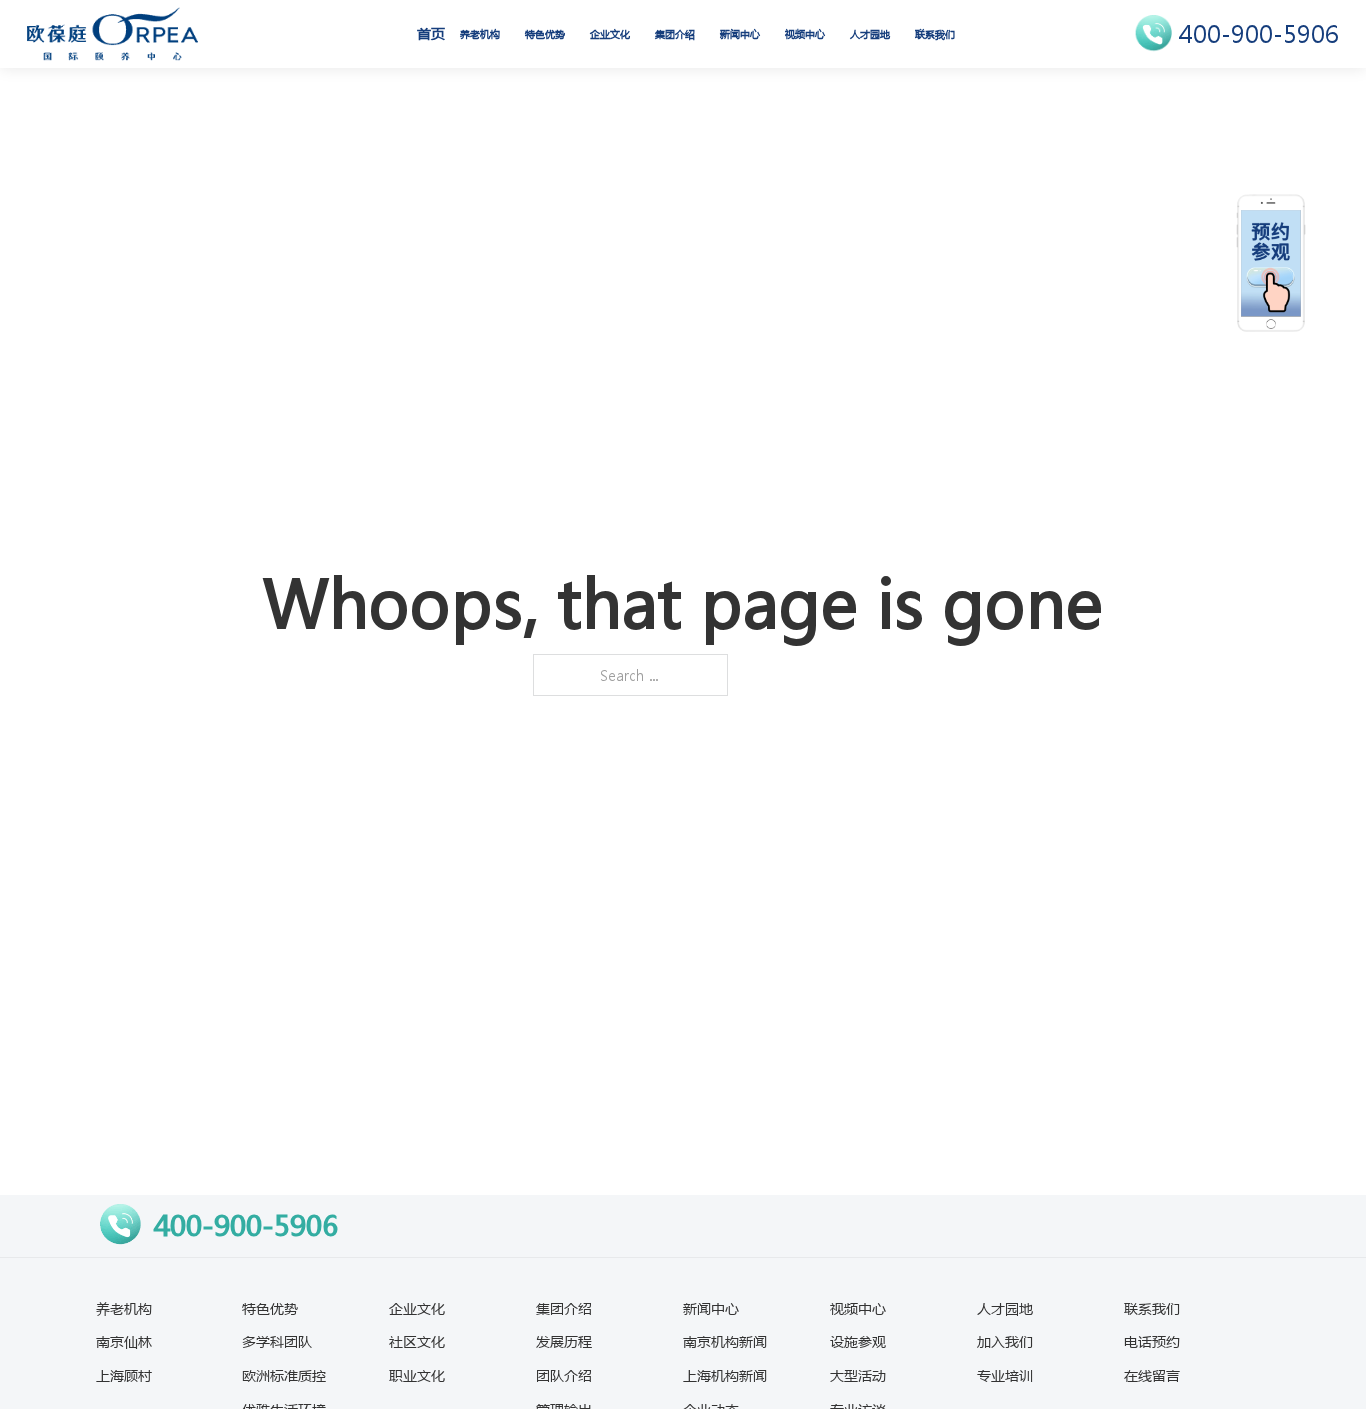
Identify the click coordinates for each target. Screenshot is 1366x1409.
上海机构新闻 (725, 1375)
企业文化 (610, 34)
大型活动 (858, 1375)
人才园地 (870, 34)
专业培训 (1005, 1375)
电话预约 (1152, 1341)
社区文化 (417, 1341)
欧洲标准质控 (284, 1375)
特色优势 (545, 34)
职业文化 (417, 1375)
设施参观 (858, 1341)
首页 (431, 33)
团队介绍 (564, 1375)
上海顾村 (124, 1375)
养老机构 (480, 34)
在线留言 (1152, 1375)
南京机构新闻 (725, 1341)
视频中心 (805, 34)
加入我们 (1005, 1341)
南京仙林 (124, 1341)
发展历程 (564, 1341)
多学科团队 (277, 1341)
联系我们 (935, 34)
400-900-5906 (1259, 33)
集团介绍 (675, 34)
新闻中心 (740, 34)
